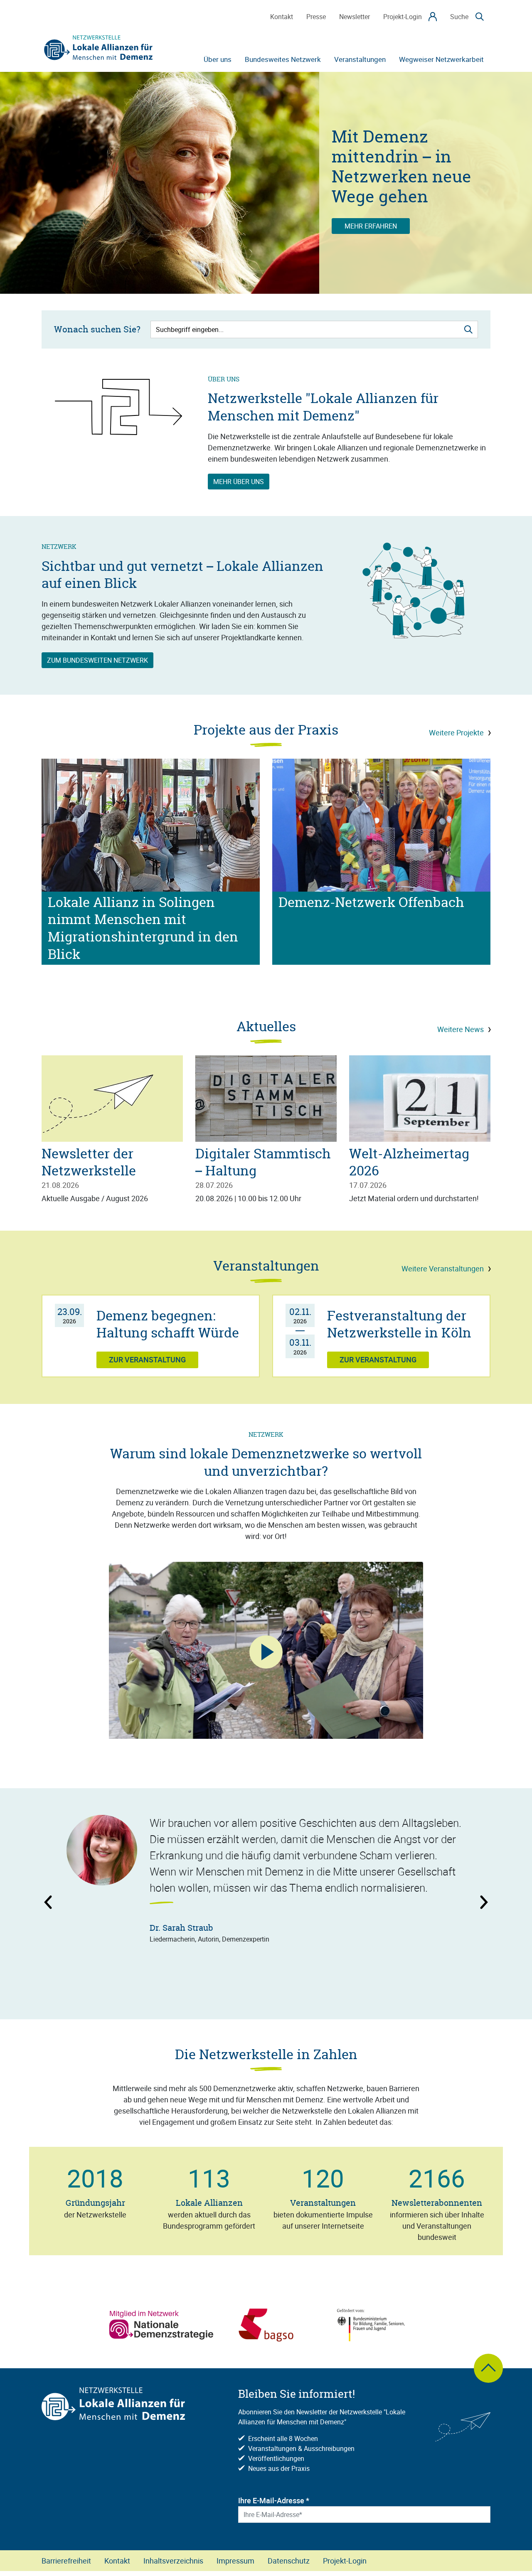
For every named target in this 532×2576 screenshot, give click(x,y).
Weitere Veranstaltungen (443, 1268)
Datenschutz (289, 2561)
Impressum (235, 2561)
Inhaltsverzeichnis (173, 2561)
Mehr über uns (239, 482)
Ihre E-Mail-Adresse (274, 2500)
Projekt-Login (345, 2561)
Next (472, 1906)
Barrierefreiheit (66, 2561)
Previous (66, 1906)
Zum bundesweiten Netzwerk (97, 660)
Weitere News (461, 1029)
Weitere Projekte (456, 732)
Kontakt (117, 2561)
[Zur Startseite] (99, 48)
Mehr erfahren (371, 226)
